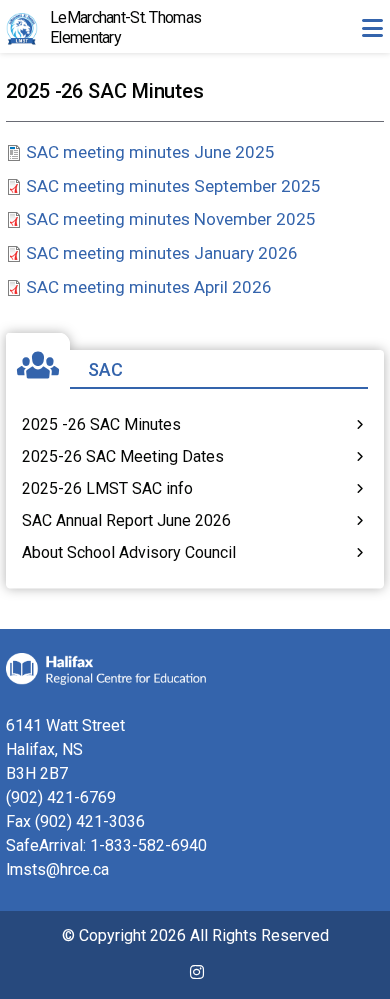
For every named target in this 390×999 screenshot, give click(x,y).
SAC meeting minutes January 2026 (162, 253)
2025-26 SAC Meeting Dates (123, 456)
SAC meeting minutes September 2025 (173, 186)
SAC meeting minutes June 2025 (150, 152)
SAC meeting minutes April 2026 (149, 287)
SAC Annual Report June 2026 (126, 520)
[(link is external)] (197, 980)
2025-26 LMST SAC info (107, 488)
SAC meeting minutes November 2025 (171, 219)
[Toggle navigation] (372, 28)
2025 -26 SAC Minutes (101, 424)
